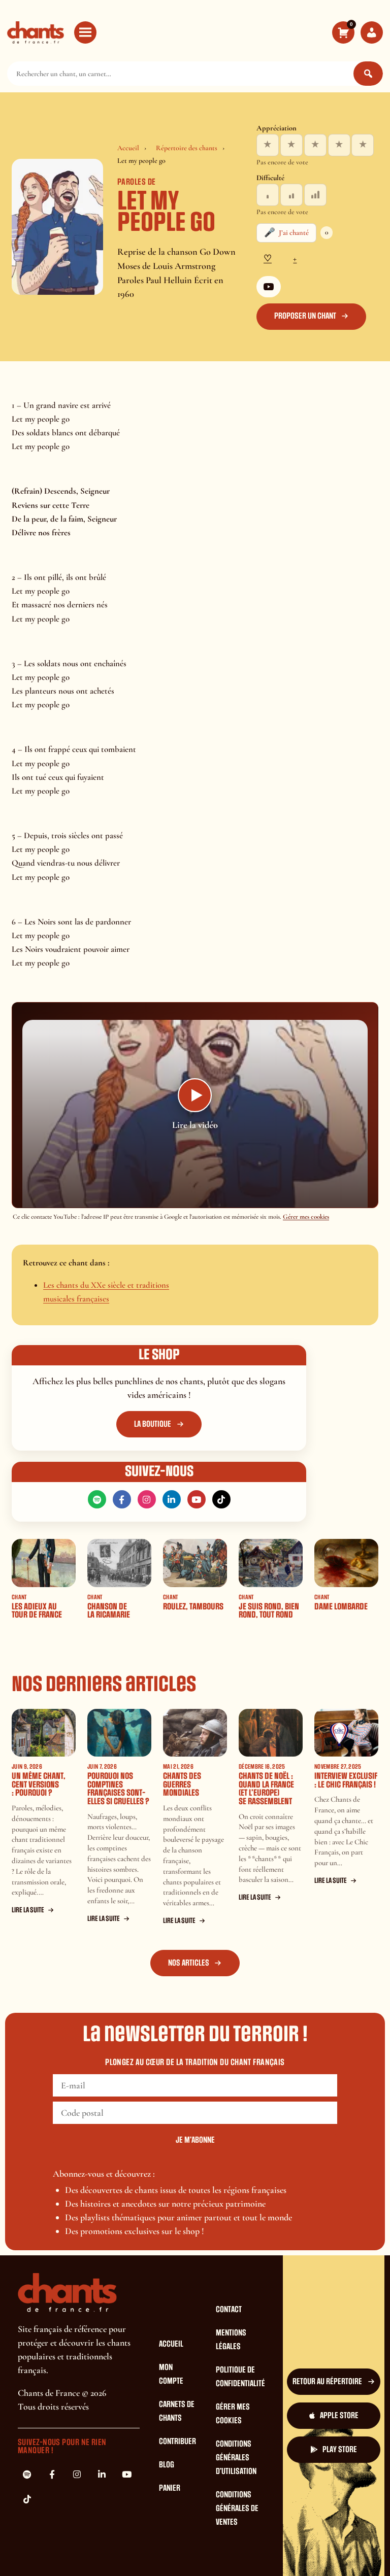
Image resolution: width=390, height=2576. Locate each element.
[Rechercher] (368, 74)
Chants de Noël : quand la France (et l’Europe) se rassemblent (266, 1789)
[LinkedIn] (172, 1499)
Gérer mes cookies (306, 1217)
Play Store (340, 2450)
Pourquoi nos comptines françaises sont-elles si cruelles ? (118, 1789)
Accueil (128, 148)
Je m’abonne (195, 2140)
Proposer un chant (305, 316)
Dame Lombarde (341, 1607)
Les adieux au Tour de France (37, 1611)
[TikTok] (221, 1499)
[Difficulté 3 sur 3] (315, 195)
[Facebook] (122, 1499)
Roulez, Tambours (193, 1607)
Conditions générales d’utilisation (236, 2458)
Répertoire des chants (187, 148)
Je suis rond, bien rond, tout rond (269, 1611)
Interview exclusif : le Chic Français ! (346, 1780)
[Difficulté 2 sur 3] (291, 195)
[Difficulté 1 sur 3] (268, 195)
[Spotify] (97, 1499)
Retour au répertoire (327, 2382)
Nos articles (189, 1963)
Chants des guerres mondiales (182, 1784)
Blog (167, 2465)
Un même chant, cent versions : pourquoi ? (39, 1784)
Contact (229, 2310)
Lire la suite (28, 1910)
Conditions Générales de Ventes (237, 2509)
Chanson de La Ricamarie (109, 1611)
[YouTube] (269, 287)
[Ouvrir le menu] (85, 32)
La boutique (153, 1424)
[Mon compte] (372, 32)
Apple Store (339, 2416)
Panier (170, 2488)
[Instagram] (147, 1499)
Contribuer (177, 2442)
